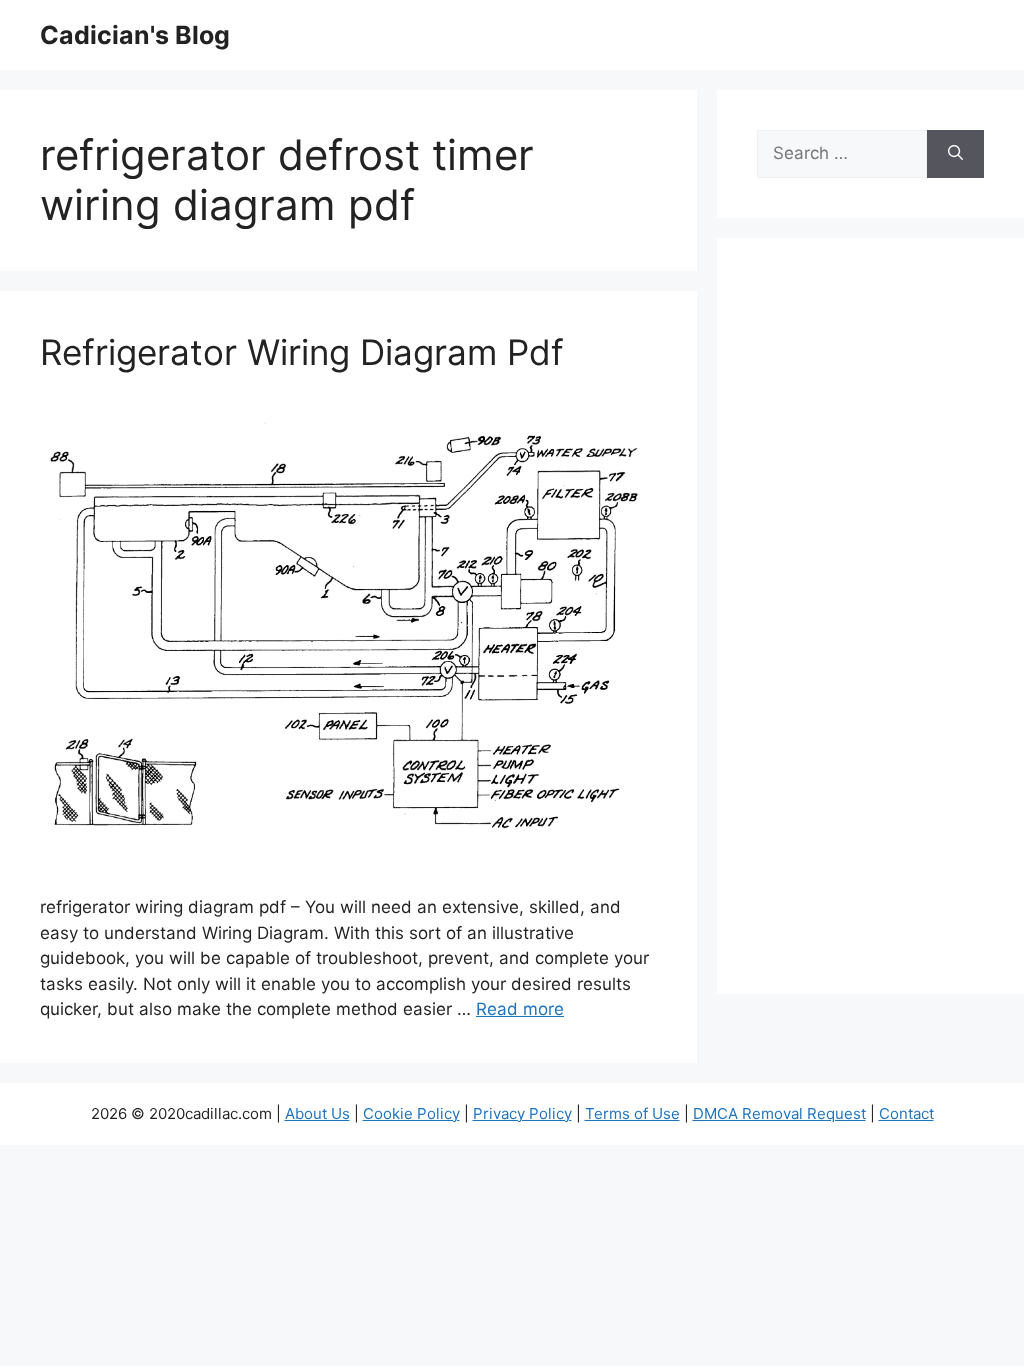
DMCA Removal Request (779, 1113)
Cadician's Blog (135, 35)
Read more (520, 1009)
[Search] (955, 154)
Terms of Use (632, 1113)
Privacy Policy (522, 1113)
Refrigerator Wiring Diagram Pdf (302, 352)
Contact (906, 1113)
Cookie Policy (411, 1113)
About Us (317, 1113)
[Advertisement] (870, 629)
